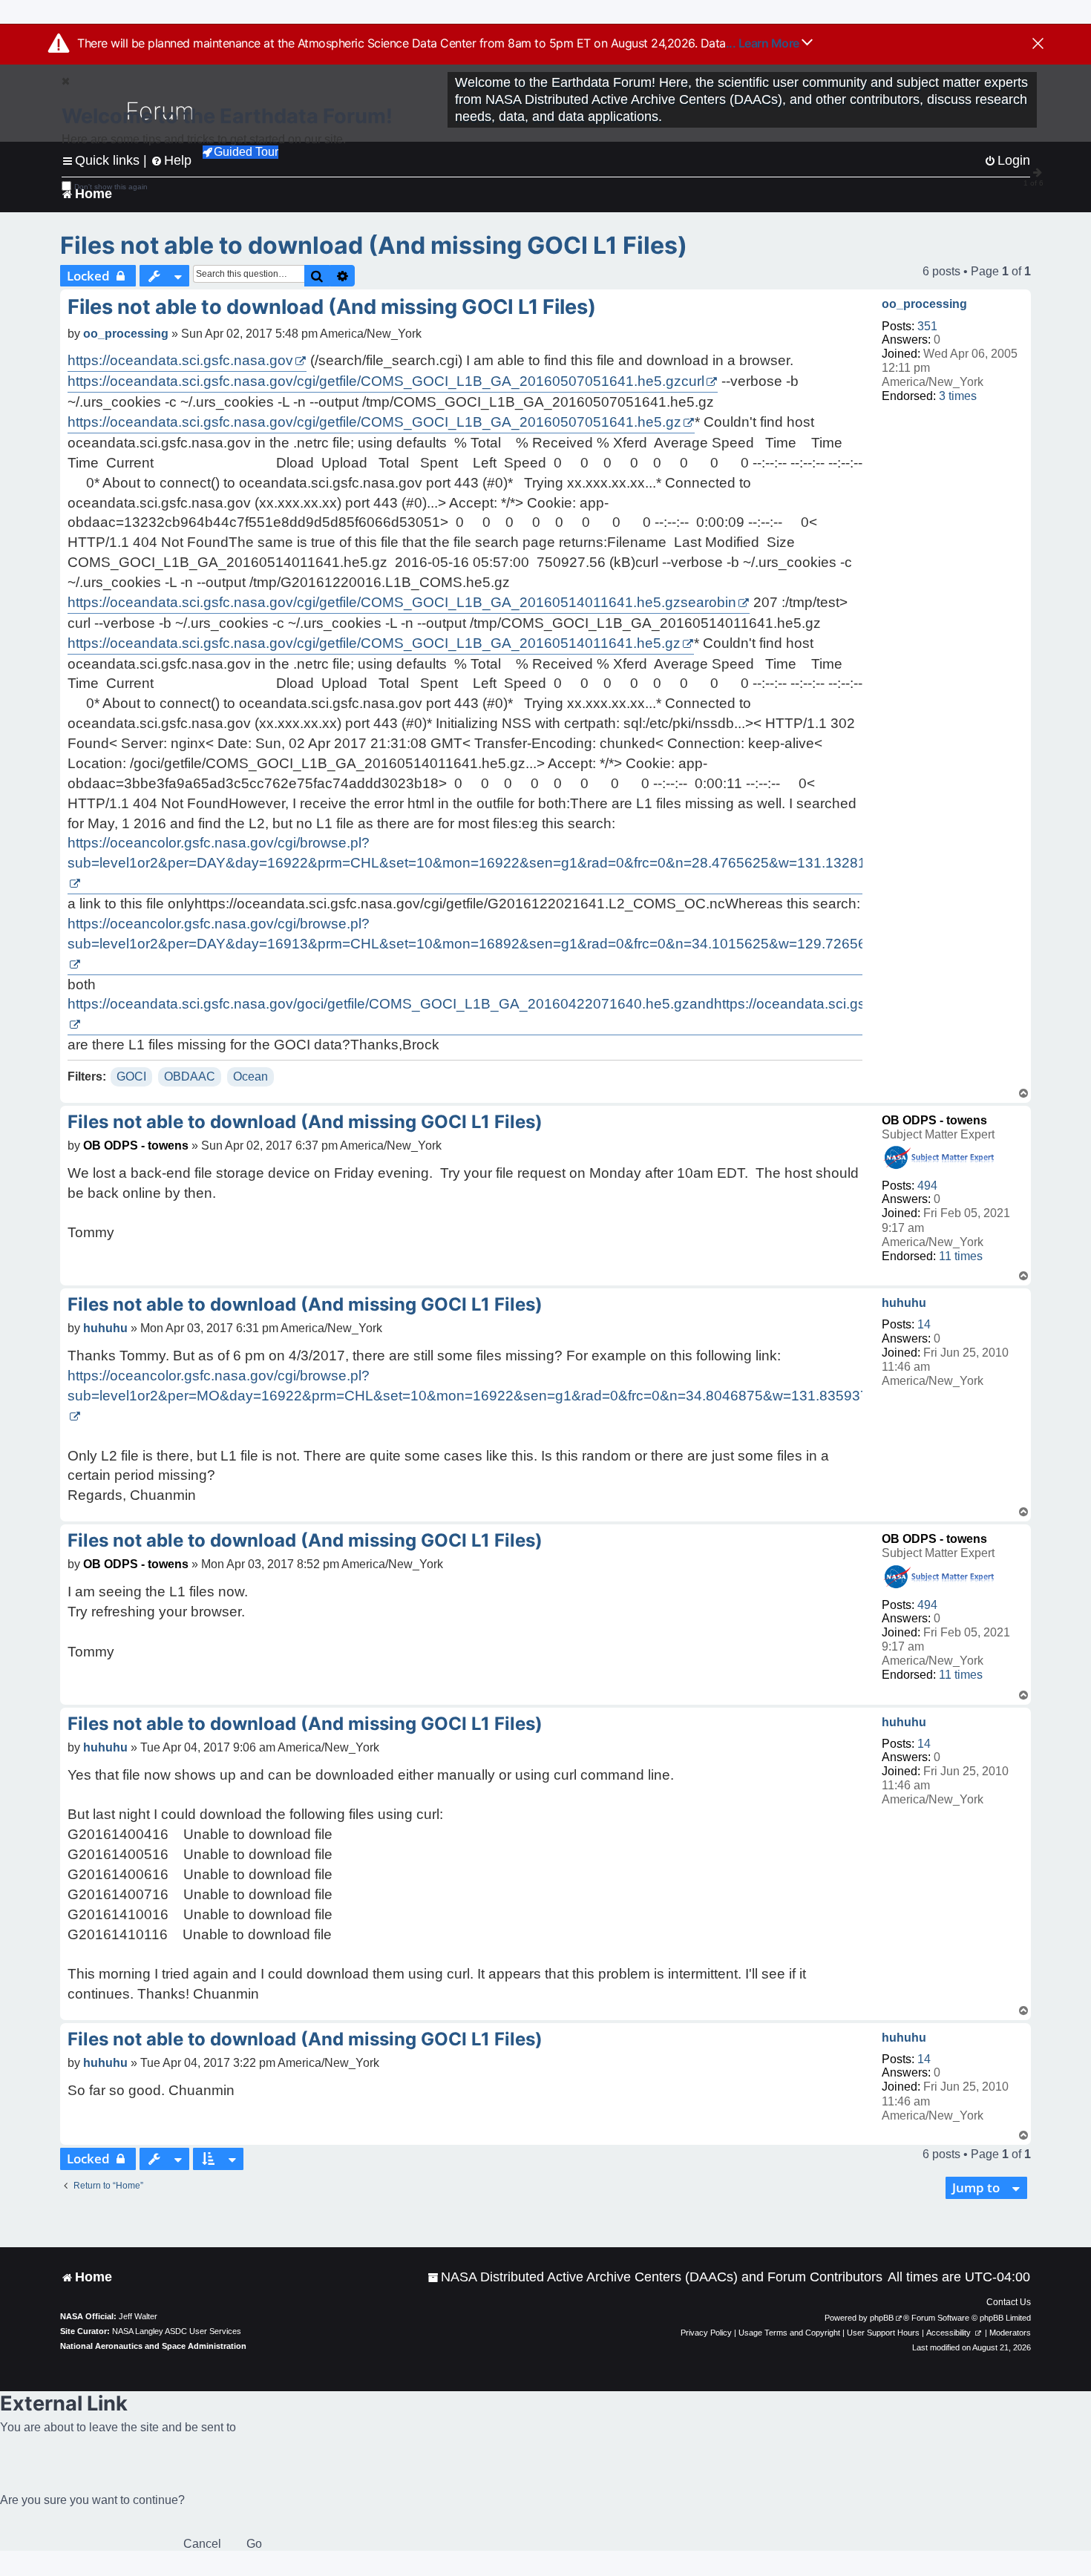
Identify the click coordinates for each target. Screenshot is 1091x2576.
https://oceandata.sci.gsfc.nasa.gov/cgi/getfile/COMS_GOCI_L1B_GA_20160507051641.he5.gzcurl (386, 381)
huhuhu (904, 1303)
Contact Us (1009, 2302)
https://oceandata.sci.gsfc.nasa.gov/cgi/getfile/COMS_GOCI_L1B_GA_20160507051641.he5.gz (374, 422)
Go (254, 2544)
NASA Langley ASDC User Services (177, 2331)
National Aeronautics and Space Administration (153, 2346)
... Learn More (764, 43)
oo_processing (924, 304)
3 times (958, 396)
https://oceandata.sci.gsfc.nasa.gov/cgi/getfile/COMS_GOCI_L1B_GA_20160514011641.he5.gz (374, 643)
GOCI (131, 1076)
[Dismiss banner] (1038, 45)
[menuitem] (655, 2277)
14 (924, 1324)
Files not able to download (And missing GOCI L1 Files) (374, 245)
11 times (961, 1256)
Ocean (250, 1076)
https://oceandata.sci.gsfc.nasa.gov (180, 360)
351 (927, 326)
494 (927, 1186)
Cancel (202, 2544)
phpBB (882, 2318)
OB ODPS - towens (934, 1120)
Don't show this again (111, 187)
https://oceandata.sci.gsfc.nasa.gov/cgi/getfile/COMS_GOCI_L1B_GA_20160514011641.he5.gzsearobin (402, 602)
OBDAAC (190, 1076)
